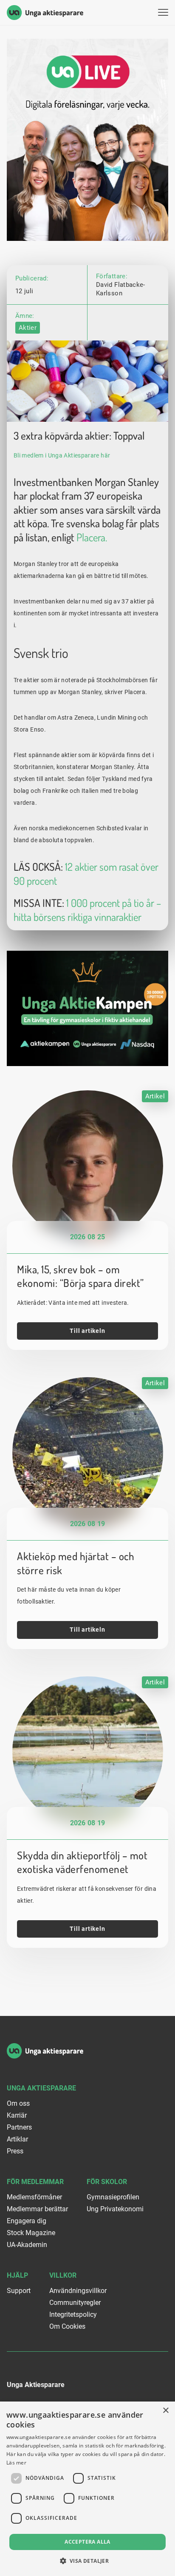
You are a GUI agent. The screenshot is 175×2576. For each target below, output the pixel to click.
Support (19, 2291)
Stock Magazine (31, 2233)
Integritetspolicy (73, 2314)
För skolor (107, 2182)
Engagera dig (27, 2221)
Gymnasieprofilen (113, 2197)
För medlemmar (35, 2182)
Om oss (18, 2103)
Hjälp (17, 2275)
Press (15, 2151)
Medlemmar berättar (37, 2209)
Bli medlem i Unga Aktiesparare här (62, 455)
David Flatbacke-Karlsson (121, 289)
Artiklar (17, 2139)
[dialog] (87, 2489)
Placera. (92, 537)
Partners (19, 2127)
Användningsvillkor (78, 2291)
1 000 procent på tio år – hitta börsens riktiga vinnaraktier (87, 910)
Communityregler (75, 2303)
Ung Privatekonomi (115, 2209)
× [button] (165, 2411)
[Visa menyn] (163, 13)
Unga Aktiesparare (41, 2088)
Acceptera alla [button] (87, 2542)
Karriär (17, 2115)
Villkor (63, 2275)
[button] (88, 2561)
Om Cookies (67, 2326)
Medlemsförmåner (34, 2197)
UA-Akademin (27, 2245)
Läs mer (16, 2463)
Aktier (28, 328)
